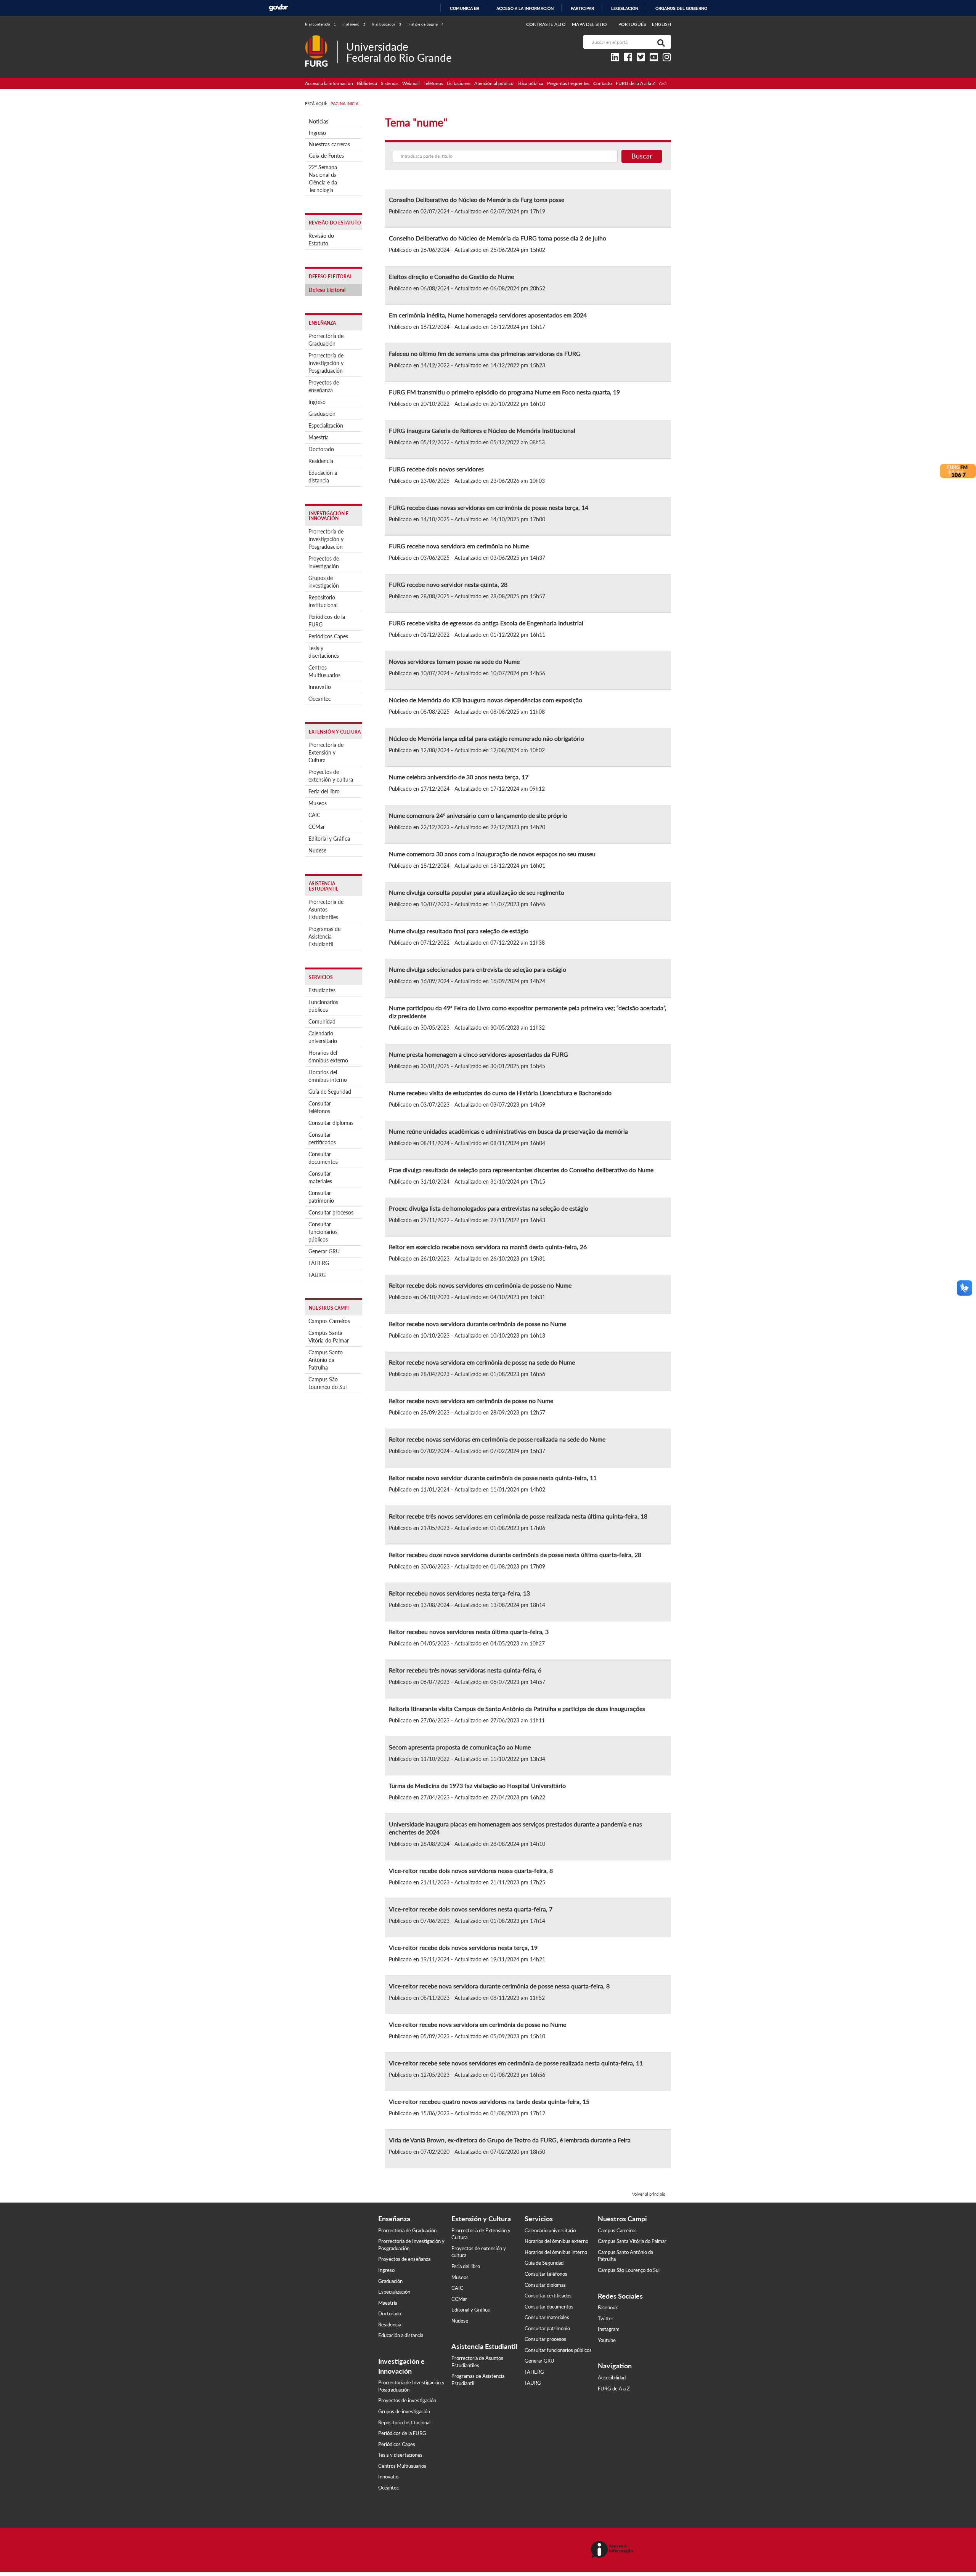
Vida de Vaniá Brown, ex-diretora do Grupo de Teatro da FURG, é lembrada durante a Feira (510, 2140)
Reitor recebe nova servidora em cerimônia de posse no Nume (471, 1401)
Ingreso (317, 133)
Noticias (319, 121)
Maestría (319, 437)
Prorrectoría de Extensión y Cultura (326, 752)
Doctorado (321, 449)
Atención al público (494, 83)
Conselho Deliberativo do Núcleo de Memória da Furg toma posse (477, 199)
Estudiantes (322, 990)
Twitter (606, 2318)
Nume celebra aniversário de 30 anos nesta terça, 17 (459, 777)
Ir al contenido (320, 24)
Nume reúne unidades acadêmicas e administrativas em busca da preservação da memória (508, 1131)
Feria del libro (324, 791)
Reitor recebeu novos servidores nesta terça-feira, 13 (459, 1593)
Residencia (321, 461)
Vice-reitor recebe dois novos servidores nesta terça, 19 (463, 1947)
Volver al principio (649, 2194)
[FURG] (321, 38)
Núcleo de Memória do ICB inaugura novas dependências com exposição (486, 700)
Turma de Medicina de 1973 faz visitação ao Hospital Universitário (477, 1785)
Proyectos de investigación (324, 562)
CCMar (317, 827)
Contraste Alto (546, 24)
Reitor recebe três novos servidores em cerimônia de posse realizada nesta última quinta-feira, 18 (518, 1516)
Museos (318, 803)
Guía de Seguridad (330, 1092)
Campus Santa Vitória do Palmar (329, 1337)
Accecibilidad (612, 2377)
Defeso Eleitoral (327, 290)
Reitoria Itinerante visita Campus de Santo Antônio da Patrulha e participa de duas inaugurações (517, 1709)
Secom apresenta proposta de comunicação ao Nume (460, 1747)
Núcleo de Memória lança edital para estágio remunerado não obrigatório (486, 738)
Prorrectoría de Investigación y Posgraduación (326, 363)
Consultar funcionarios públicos (323, 1232)
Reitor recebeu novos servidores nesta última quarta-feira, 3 (469, 1632)
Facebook (608, 2307)
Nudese (317, 850)
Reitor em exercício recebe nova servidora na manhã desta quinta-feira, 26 (488, 1247)
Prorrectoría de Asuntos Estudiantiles (326, 909)
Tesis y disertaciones (324, 652)
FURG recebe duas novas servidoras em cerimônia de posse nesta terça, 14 (489, 507)
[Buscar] (660, 42)
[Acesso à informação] (613, 2550)
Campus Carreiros (329, 1321)
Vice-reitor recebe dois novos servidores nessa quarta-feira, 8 (471, 1870)
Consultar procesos (331, 1212)
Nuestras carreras (329, 144)
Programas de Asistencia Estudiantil (324, 936)
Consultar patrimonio (321, 1197)
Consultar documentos (323, 1158)
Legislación (625, 8)
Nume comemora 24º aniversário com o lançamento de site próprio (478, 815)
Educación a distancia (323, 477)
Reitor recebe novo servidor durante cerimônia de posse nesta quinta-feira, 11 (493, 1478)
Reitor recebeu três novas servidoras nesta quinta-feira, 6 (465, 1670)
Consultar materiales (320, 1177)
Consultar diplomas (331, 1123)
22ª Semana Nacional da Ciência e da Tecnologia (323, 179)
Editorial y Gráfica (329, 839)
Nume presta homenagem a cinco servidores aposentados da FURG (478, 1054)
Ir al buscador (386, 24)
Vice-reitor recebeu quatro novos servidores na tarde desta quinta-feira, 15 (489, 2101)
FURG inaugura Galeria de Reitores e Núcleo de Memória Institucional (482, 430)
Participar (582, 8)
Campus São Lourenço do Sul (327, 1383)
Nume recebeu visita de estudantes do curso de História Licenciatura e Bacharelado (500, 1093)
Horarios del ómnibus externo (328, 1057)
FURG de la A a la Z (635, 83)
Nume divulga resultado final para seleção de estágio (459, 931)
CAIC (314, 815)
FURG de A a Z (614, 2389)
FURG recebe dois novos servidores (436, 469)
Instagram (609, 2329)
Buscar (642, 156)
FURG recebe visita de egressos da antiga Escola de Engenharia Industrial (486, 623)
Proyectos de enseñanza (324, 386)
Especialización (326, 425)
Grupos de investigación (324, 582)
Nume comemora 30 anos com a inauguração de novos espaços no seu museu (492, 854)
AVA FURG (670, 83)
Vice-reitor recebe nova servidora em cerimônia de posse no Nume (478, 2024)
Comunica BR (465, 8)
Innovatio (320, 687)
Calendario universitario (323, 1037)
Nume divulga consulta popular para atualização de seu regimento (477, 892)
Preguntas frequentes (568, 83)
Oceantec (320, 699)
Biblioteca (367, 83)
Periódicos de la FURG (327, 621)
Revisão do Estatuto (321, 239)
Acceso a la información (525, 8)
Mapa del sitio (589, 24)
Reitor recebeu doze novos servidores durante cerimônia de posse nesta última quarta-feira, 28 (515, 1555)
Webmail (411, 83)
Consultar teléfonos (320, 1107)
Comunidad (322, 1021)
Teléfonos (433, 83)
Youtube (607, 2340)
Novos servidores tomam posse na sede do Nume (454, 661)
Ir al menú (354, 24)
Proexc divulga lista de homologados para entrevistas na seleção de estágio (489, 1208)
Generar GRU (324, 1251)
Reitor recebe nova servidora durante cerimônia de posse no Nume (478, 1324)
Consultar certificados (322, 1138)
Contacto (603, 83)
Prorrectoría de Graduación (326, 340)
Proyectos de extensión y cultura (331, 776)
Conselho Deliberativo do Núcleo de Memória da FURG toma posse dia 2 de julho (498, 238)
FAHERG (319, 1263)
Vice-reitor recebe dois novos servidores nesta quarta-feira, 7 (471, 1909)
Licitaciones (459, 83)
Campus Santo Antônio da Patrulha (326, 1360)
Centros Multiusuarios (324, 671)
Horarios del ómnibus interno (328, 1076)
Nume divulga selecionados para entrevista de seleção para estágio (478, 969)
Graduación (322, 414)
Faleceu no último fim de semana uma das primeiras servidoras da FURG (485, 353)
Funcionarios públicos (323, 1006)
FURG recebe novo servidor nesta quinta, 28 (448, 584)
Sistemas (390, 83)
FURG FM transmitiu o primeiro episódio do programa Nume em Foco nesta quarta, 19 (504, 392)
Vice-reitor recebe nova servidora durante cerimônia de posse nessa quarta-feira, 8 (499, 1986)
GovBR (278, 8)
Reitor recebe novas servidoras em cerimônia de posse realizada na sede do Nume (497, 1439)
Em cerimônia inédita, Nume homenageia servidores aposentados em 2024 (488, 315)
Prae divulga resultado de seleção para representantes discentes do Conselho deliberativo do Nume (521, 1170)
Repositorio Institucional (323, 601)
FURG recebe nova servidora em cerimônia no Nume (459, 546)
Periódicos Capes (328, 636)
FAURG (317, 1275)
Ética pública (530, 83)
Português (633, 24)
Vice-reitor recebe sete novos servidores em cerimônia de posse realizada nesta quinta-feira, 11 (516, 2063)
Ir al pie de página (425, 24)
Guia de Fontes (326, 156)
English (661, 24)
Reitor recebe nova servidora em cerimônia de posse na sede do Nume (482, 1362)
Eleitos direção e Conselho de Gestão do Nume (451, 276)
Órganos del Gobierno (681, 8)
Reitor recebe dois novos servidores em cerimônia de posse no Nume (480, 1285)
